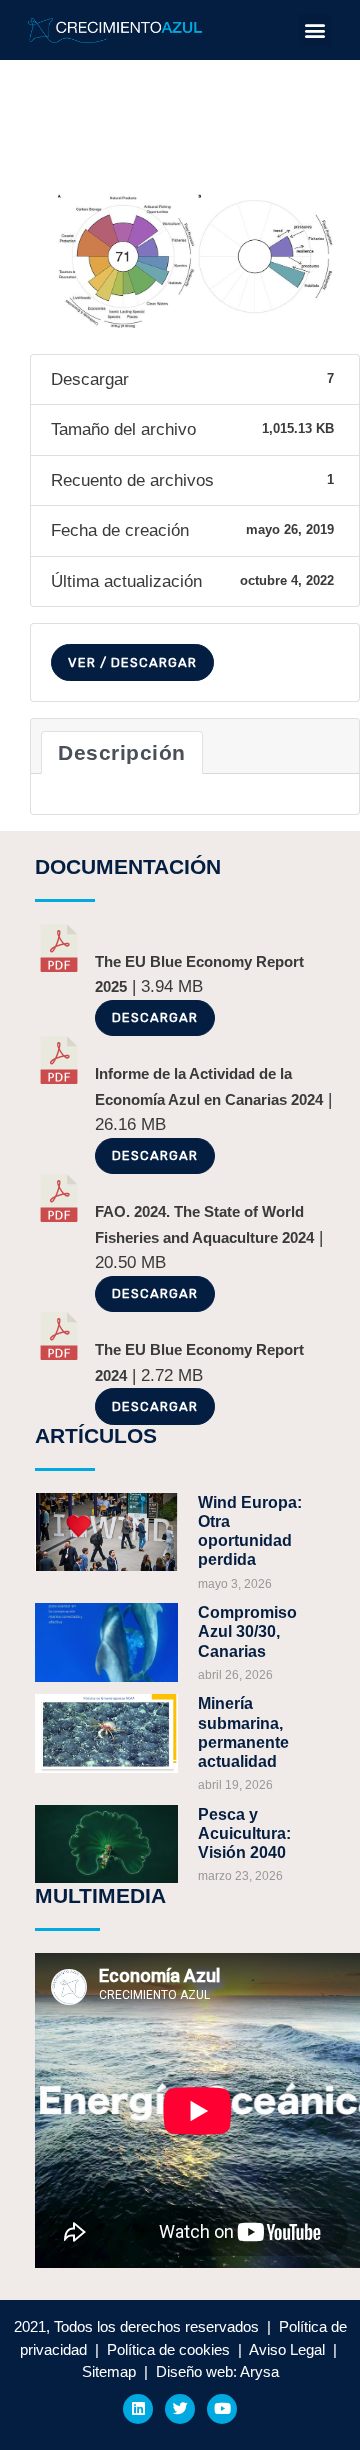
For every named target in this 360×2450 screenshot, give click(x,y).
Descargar (155, 1017)
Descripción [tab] (122, 752)
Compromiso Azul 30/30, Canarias (247, 1631)
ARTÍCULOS (96, 1435)
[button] (315, 30)
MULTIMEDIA (100, 1895)
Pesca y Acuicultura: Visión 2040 (244, 1833)
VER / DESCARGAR (132, 662)
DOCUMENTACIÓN (128, 866)
